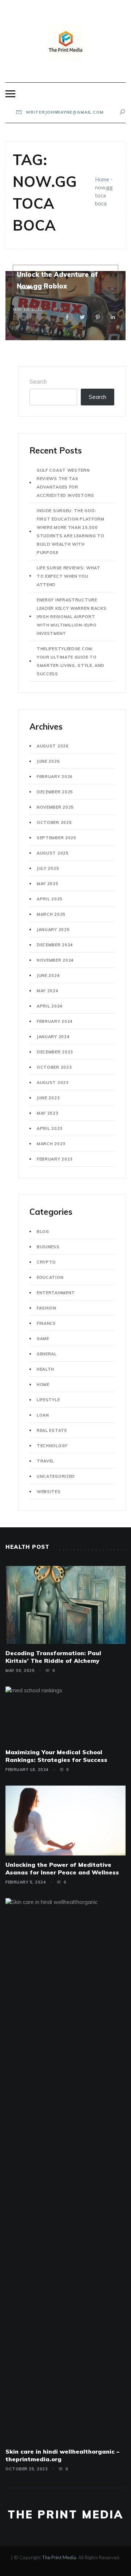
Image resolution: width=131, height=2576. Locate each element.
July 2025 (48, 868)
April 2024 (50, 1006)
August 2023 (53, 1083)
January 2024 (53, 1037)
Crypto (46, 1262)
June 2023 (48, 1098)
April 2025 (50, 899)
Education (50, 1277)
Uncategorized (56, 1476)
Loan (43, 1415)
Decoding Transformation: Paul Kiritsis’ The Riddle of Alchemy (53, 1657)
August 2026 (53, 746)
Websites (49, 1492)
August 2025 (53, 853)
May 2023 (48, 1113)
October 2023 (54, 1067)
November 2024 (55, 960)
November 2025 (55, 807)
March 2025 (51, 914)
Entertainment (56, 1293)
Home (102, 179)
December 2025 (55, 792)
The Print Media (65, 2514)
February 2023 (55, 1159)
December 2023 (55, 1052)
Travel (45, 1461)
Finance (46, 1323)
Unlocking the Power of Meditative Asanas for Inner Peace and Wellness (62, 1868)
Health (45, 1369)
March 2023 (51, 1144)
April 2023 (50, 1128)
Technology (52, 1446)
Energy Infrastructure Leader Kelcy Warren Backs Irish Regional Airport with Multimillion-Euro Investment (72, 617)
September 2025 (57, 838)
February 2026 (55, 777)
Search (38, 382)
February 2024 (55, 1021)
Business (48, 1247)
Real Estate (52, 1430)
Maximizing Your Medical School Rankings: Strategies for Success (56, 1756)
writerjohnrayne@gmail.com (64, 112)
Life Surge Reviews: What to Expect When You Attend (69, 576)
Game (26, 288)
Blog (43, 1232)
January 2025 (53, 930)
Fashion (47, 1308)
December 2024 (55, 945)
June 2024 (48, 975)
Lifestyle (48, 1400)
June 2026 (48, 761)
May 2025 (48, 884)
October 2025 (54, 822)
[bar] (10, 94)
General (47, 1354)
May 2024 (48, 991)
